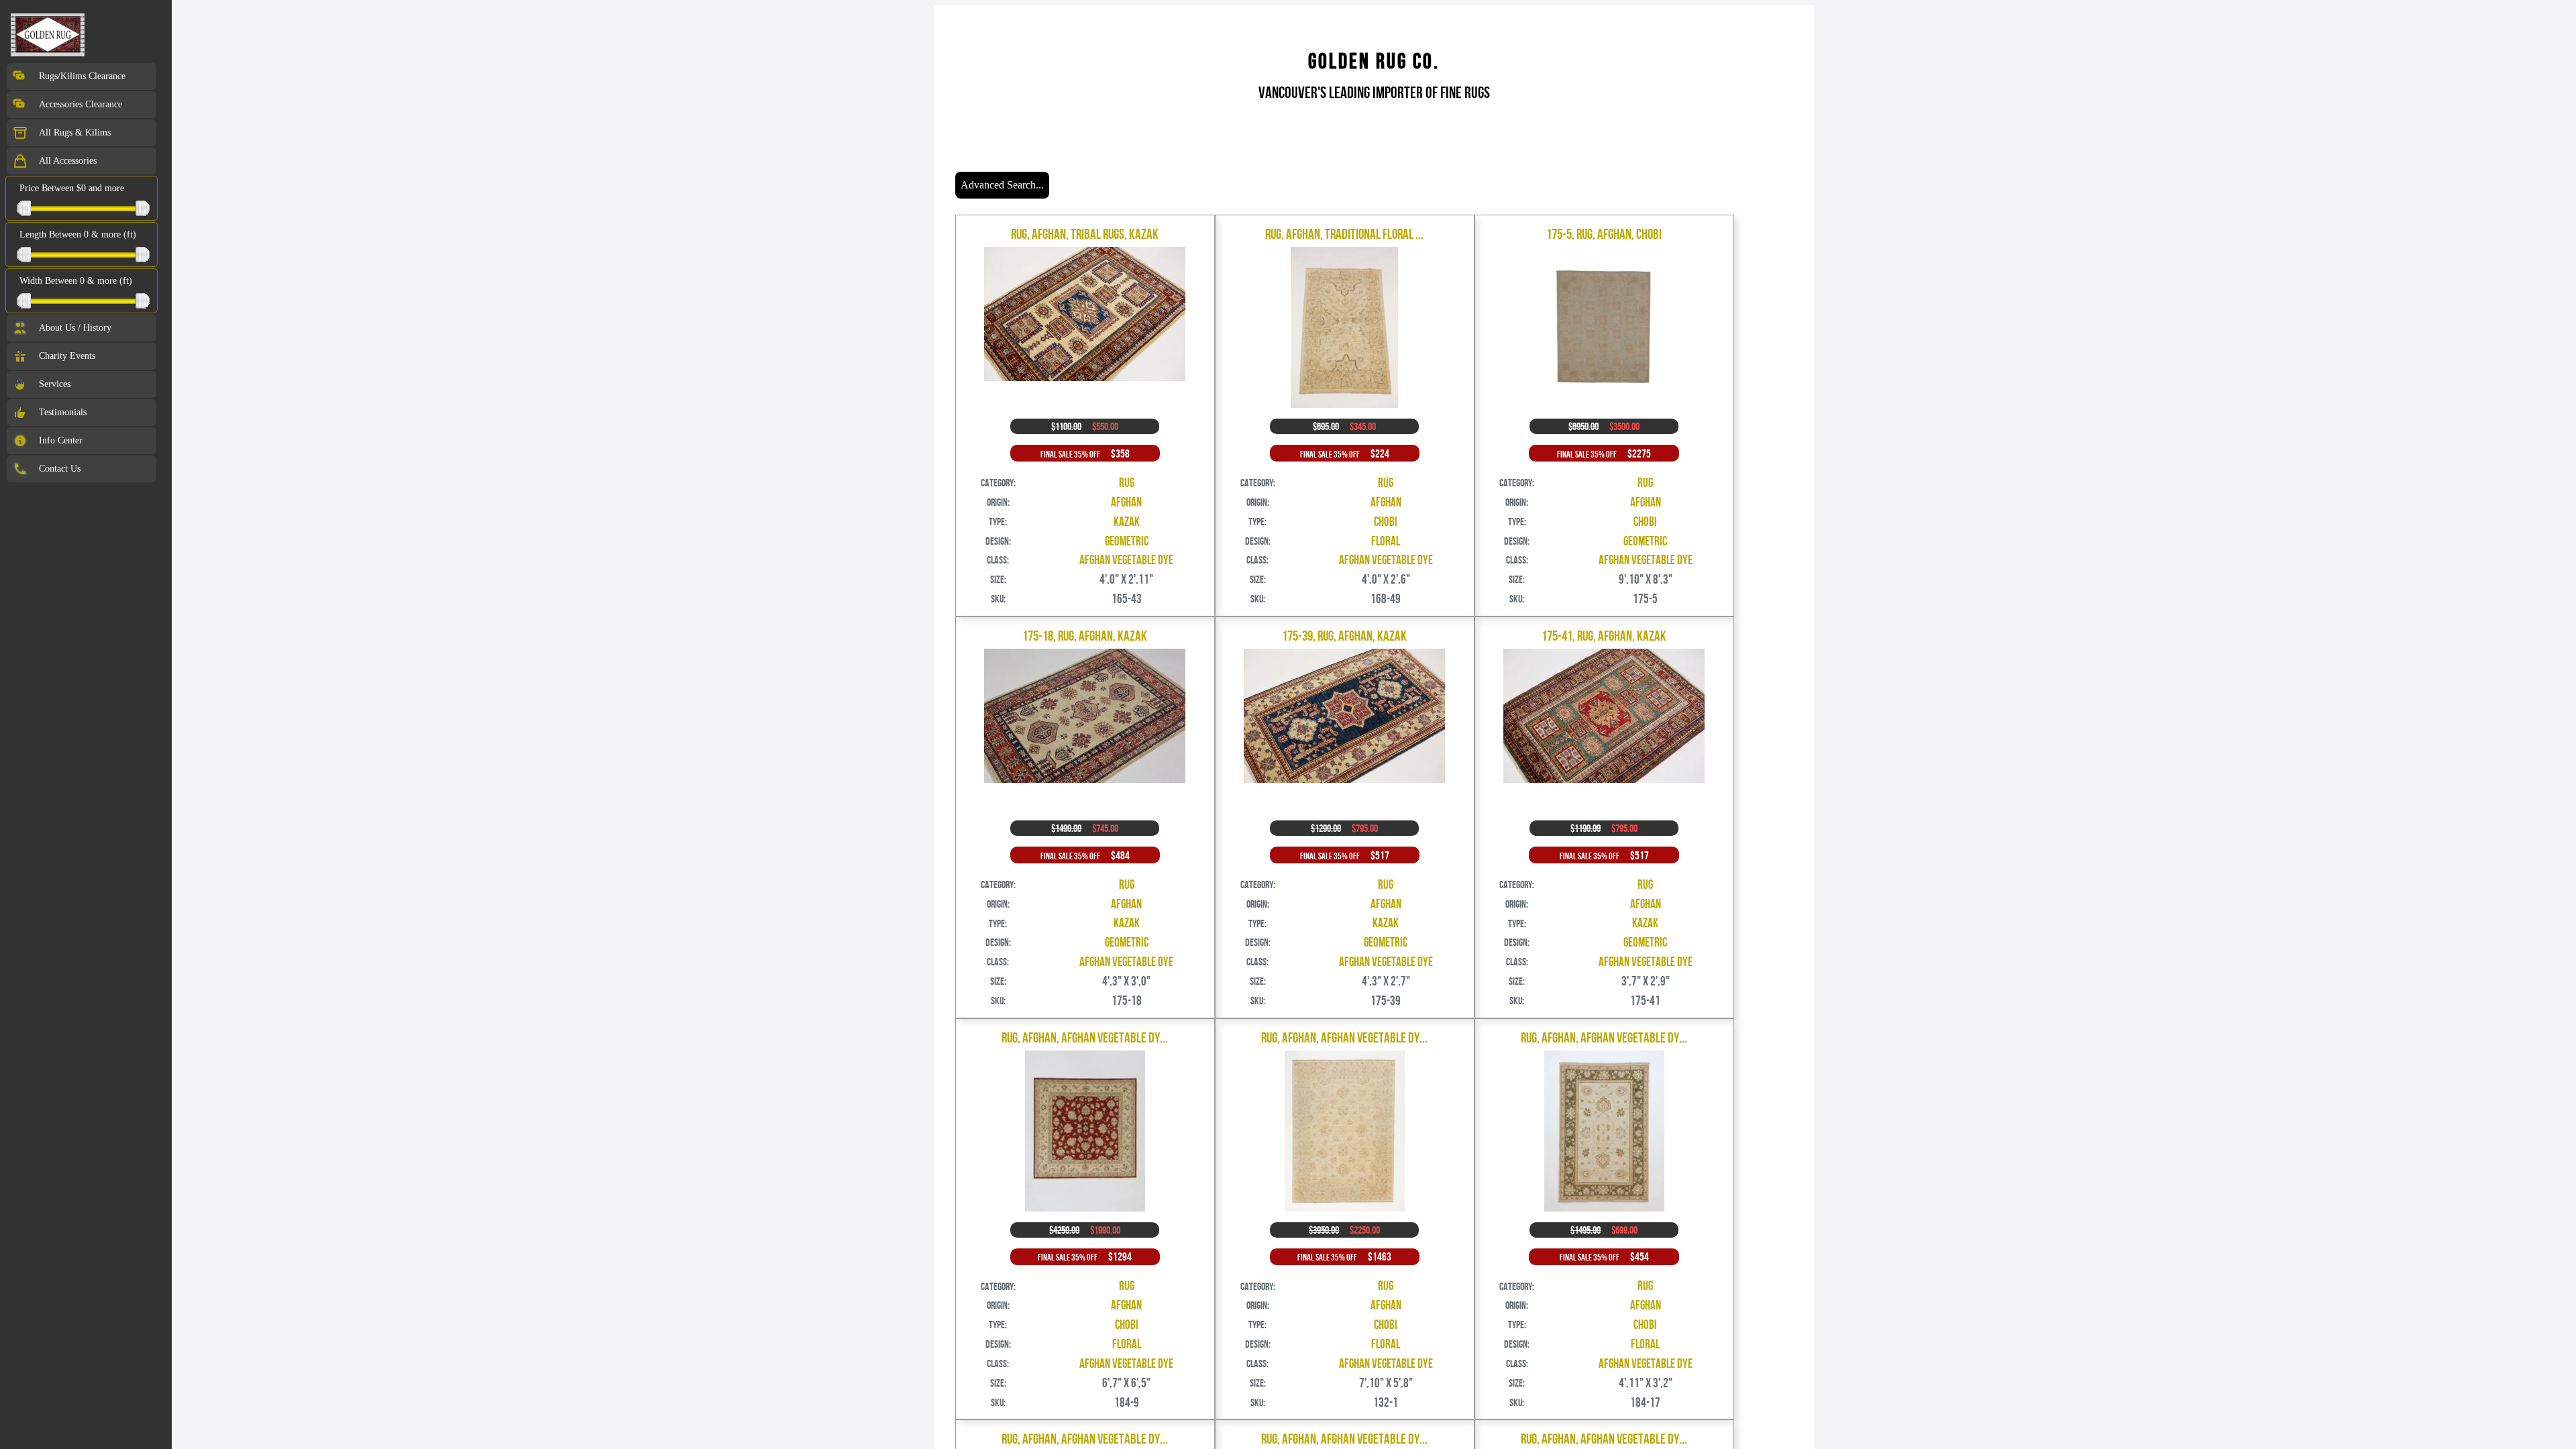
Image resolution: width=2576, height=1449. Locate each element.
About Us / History (75, 328)
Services (55, 384)
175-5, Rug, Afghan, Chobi (1604, 234)
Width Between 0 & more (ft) (76, 281)
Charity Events (67, 356)
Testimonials (63, 412)
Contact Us (60, 469)
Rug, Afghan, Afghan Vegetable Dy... (1085, 1037)
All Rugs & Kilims (75, 132)
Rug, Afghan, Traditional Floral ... (1344, 234)
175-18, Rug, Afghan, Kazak (1085, 636)
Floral (1386, 541)
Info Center (61, 440)
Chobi (1386, 522)
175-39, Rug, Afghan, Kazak (1344, 636)
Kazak (1127, 522)
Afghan (1126, 502)
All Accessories (68, 161)
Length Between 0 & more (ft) (78, 234)
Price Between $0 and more (72, 188)
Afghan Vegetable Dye (1126, 560)
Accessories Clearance (80, 104)
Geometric (1127, 541)
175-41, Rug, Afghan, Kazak (1604, 636)
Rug (1127, 483)
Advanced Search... (1002, 185)
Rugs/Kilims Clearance (82, 76)
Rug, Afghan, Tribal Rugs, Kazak (1085, 234)
